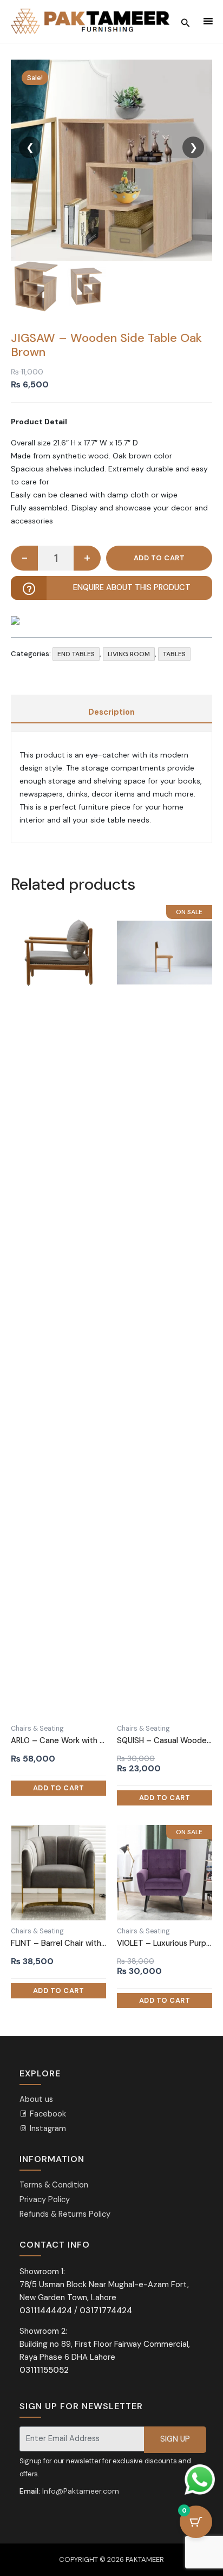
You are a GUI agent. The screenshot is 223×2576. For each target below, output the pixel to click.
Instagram (47, 2129)
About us (36, 2099)
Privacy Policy (45, 2200)
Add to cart (159, 558)
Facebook (47, 2114)
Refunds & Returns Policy (65, 2214)
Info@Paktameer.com (81, 2491)
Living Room (129, 654)
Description (111, 712)
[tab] (111, 713)
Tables (174, 654)
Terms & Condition (54, 2185)
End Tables (76, 654)
